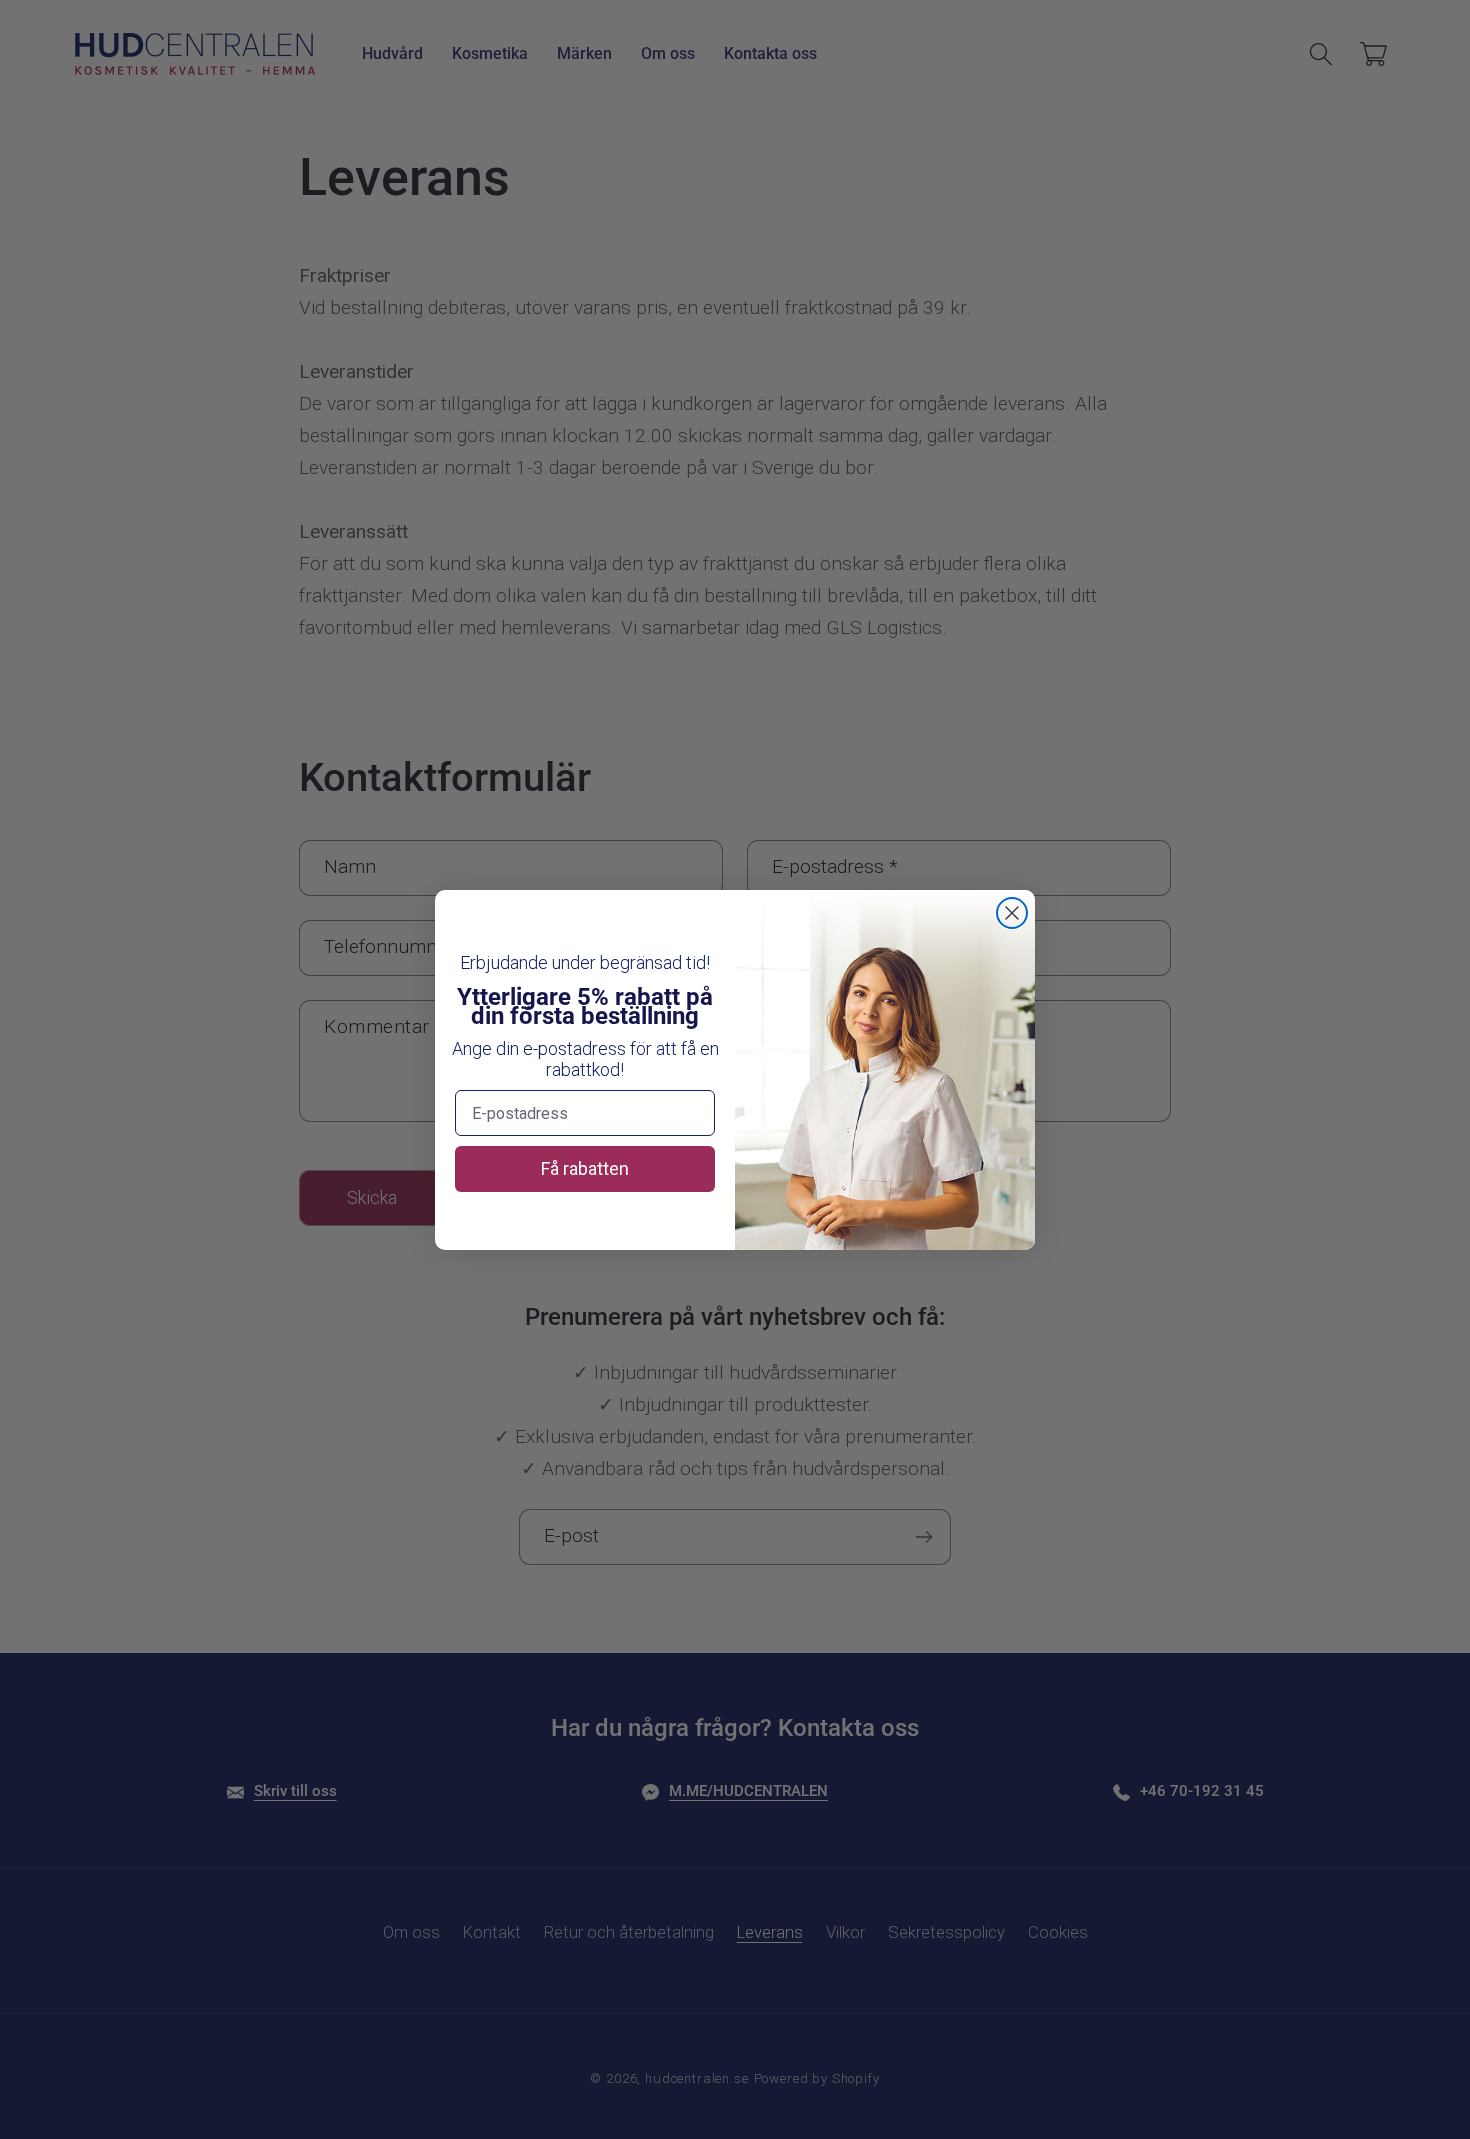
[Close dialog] (1012, 913)
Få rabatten (585, 1168)
